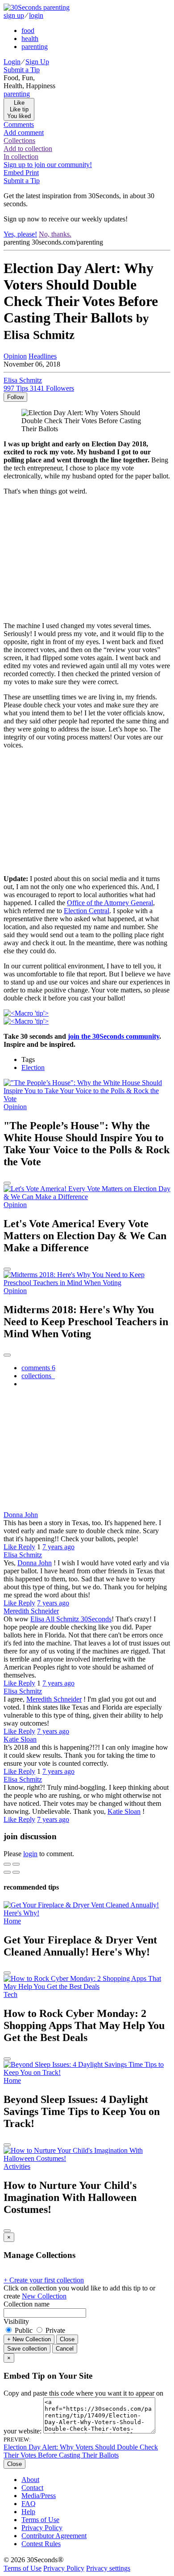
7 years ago (58, 1547)
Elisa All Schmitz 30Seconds (71, 1619)
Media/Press (39, 2496)
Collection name (27, 2304)
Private (54, 2330)
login (36, 15)
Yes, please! (20, 234)
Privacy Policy (42, 2528)
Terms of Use (40, 2520)
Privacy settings (108, 2568)
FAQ (29, 2504)
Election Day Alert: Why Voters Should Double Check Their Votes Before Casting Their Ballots (81, 2451)
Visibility (16, 2321)
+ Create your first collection (44, 2280)
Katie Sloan (20, 1739)
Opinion (15, 356)
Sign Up (37, 62)
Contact (32, 2488)
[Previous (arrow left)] (7, 1872)
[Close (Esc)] (7, 1864)
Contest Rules (41, 2544)
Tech (10, 1994)
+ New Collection (29, 2339)
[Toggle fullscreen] (16, 1864)
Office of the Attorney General (110, 903)
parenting (35, 47)
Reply (27, 1547)
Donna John (21, 1515)
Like (11, 1547)
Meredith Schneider (31, 1611)
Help (28, 2512)
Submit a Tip (22, 70)
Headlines (43, 356)
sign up (14, 15)
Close (67, 2339)
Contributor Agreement (54, 2536)
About (30, 2480)
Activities (17, 2166)
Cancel (65, 2349)
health (30, 39)
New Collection (44, 2296)
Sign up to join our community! (48, 165)
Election (33, 1068)
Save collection (27, 2349)
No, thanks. (55, 234)
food (28, 31)
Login (12, 62)
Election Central (87, 911)
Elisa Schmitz (23, 1555)
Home (12, 1921)
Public (24, 2330)
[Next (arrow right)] (16, 1872)
